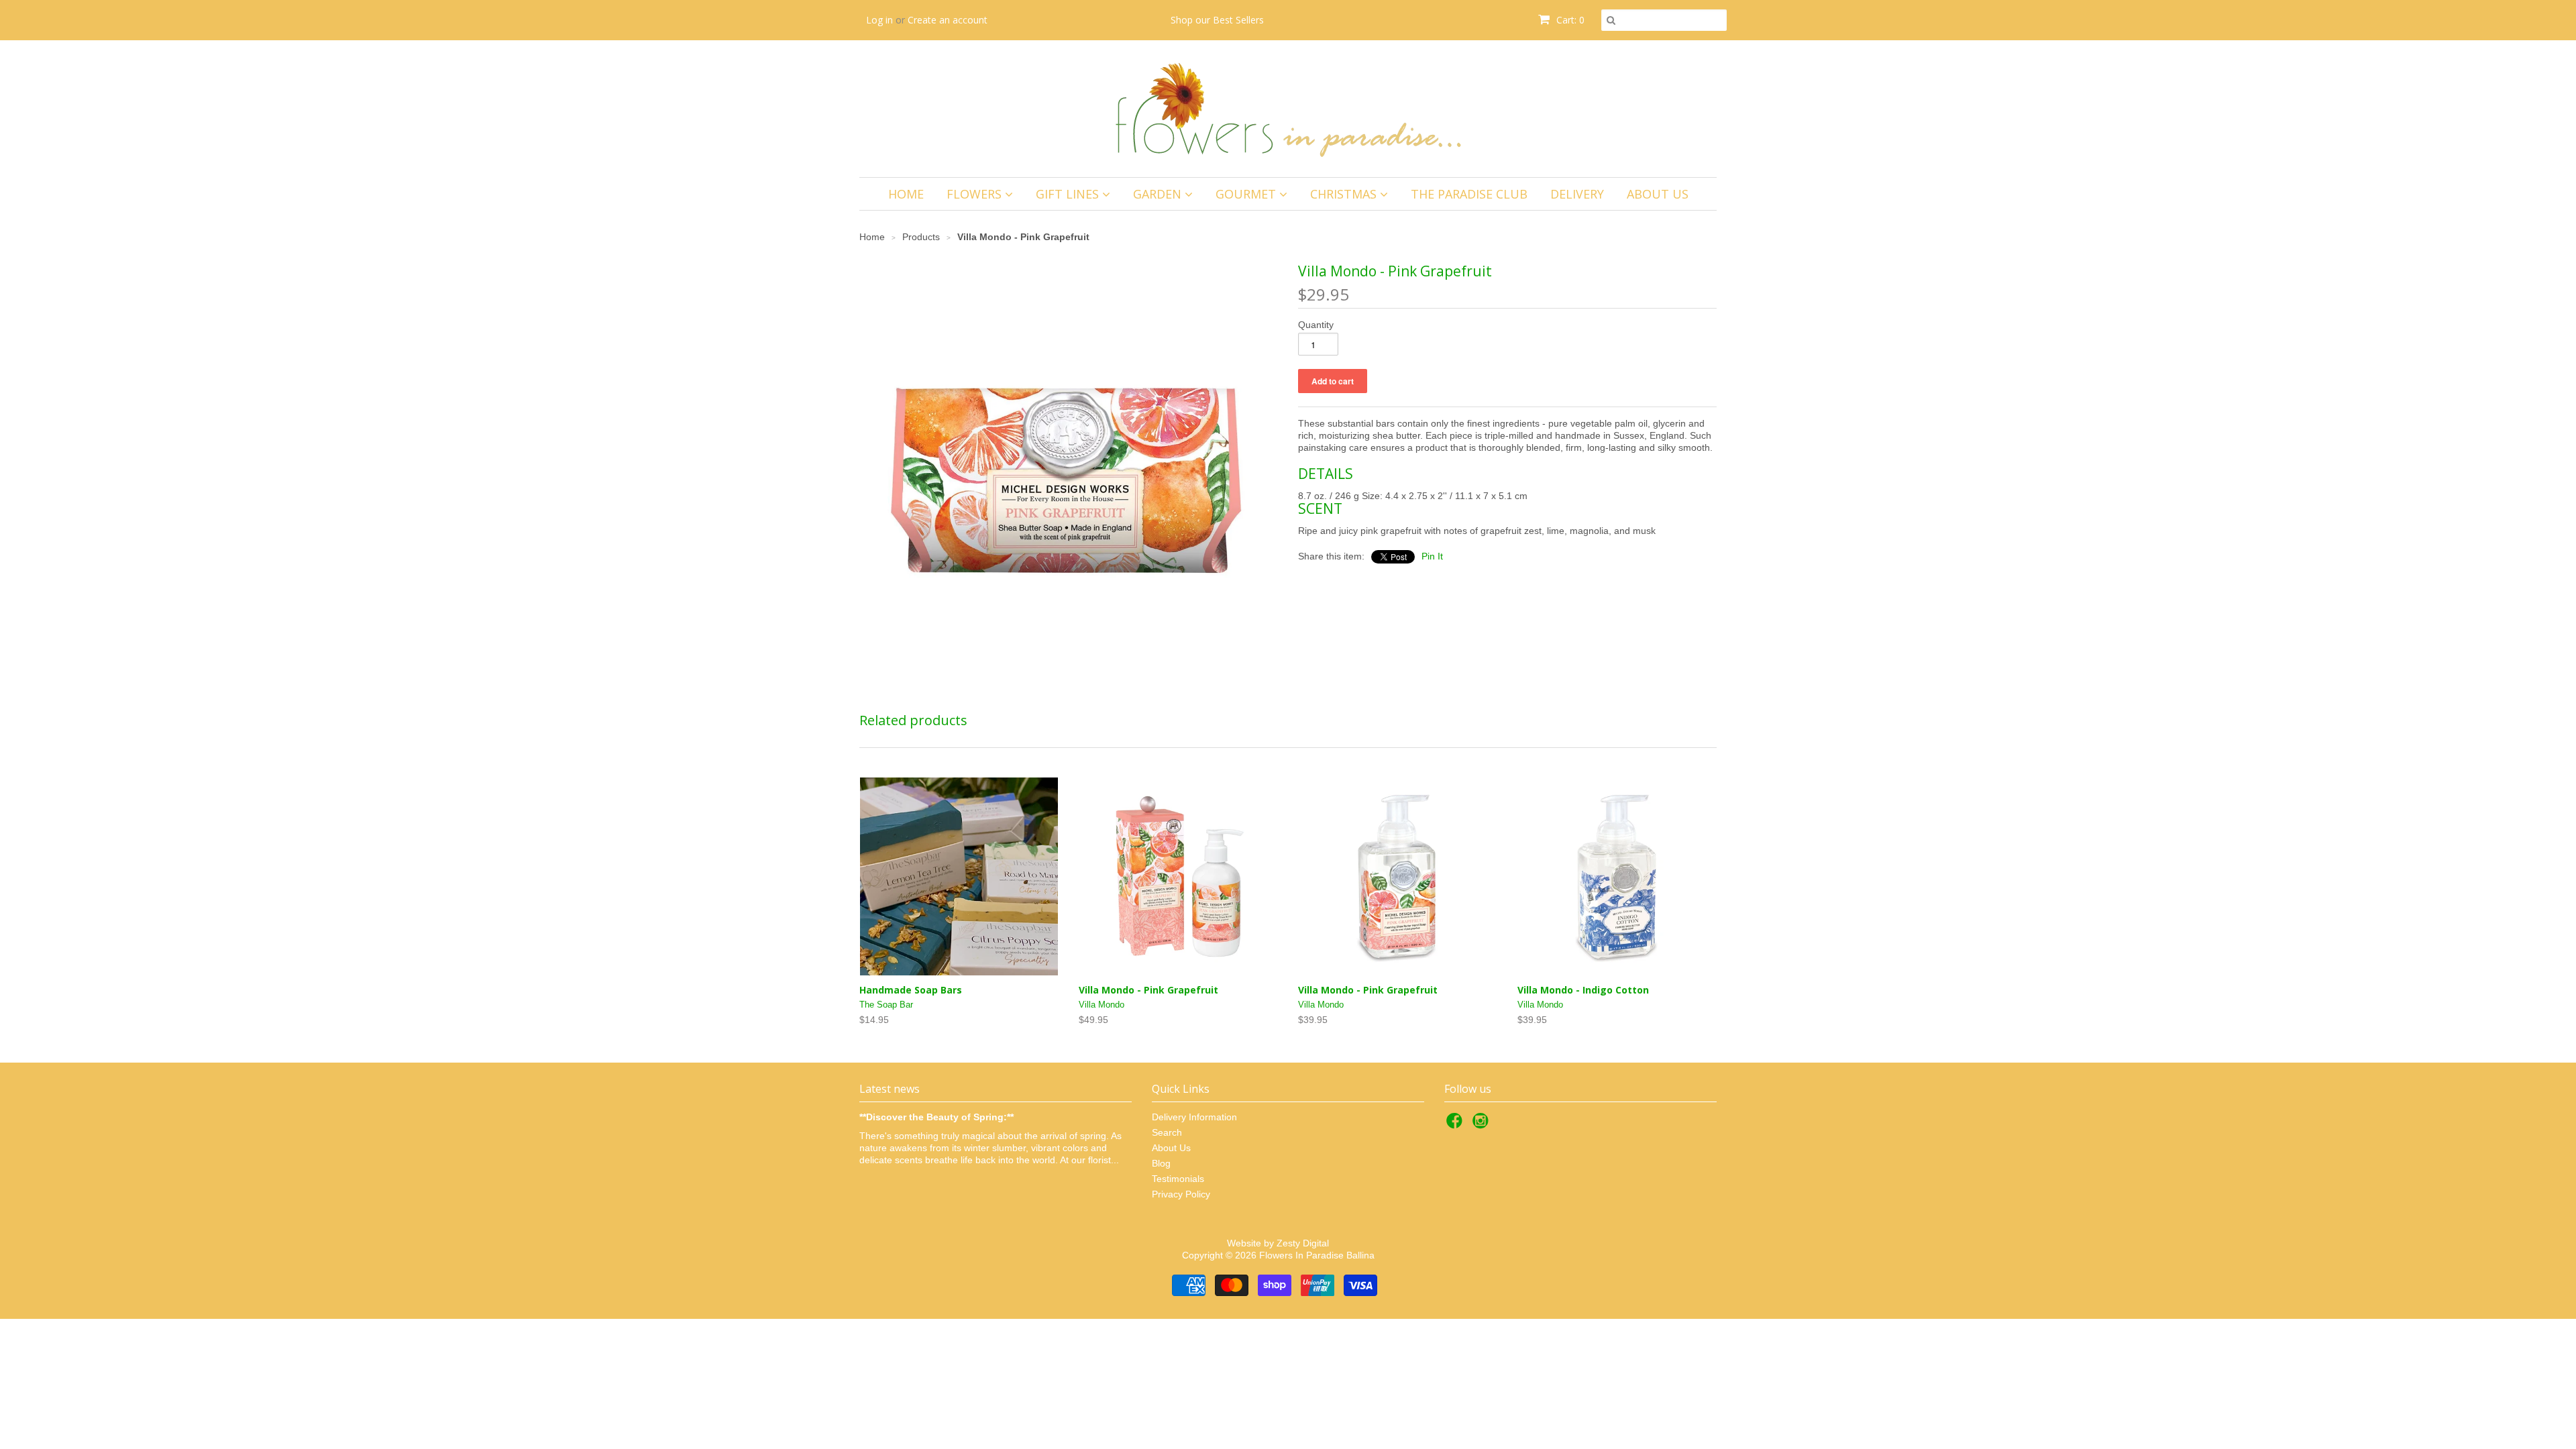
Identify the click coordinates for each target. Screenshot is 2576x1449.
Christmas (1345, 194)
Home (906, 194)
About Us (1658, 194)
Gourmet (1247, 194)
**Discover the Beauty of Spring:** (936, 1117)
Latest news (890, 1089)
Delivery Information (1194, 1117)
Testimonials (1178, 1179)
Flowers (976, 194)
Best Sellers (1238, 20)
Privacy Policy (1181, 1194)
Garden (1159, 194)
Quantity (1316, 325)
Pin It (1432, 556)
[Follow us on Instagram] (1483, 1125)
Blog (1161, 1163)
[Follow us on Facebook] (1456, 1125)
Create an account (948, 20)
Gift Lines (1069, 194)
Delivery (1577, 194)
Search (1167, 1132)
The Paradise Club (1469, 194)
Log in (879, 20)
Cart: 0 (1569, 20)
